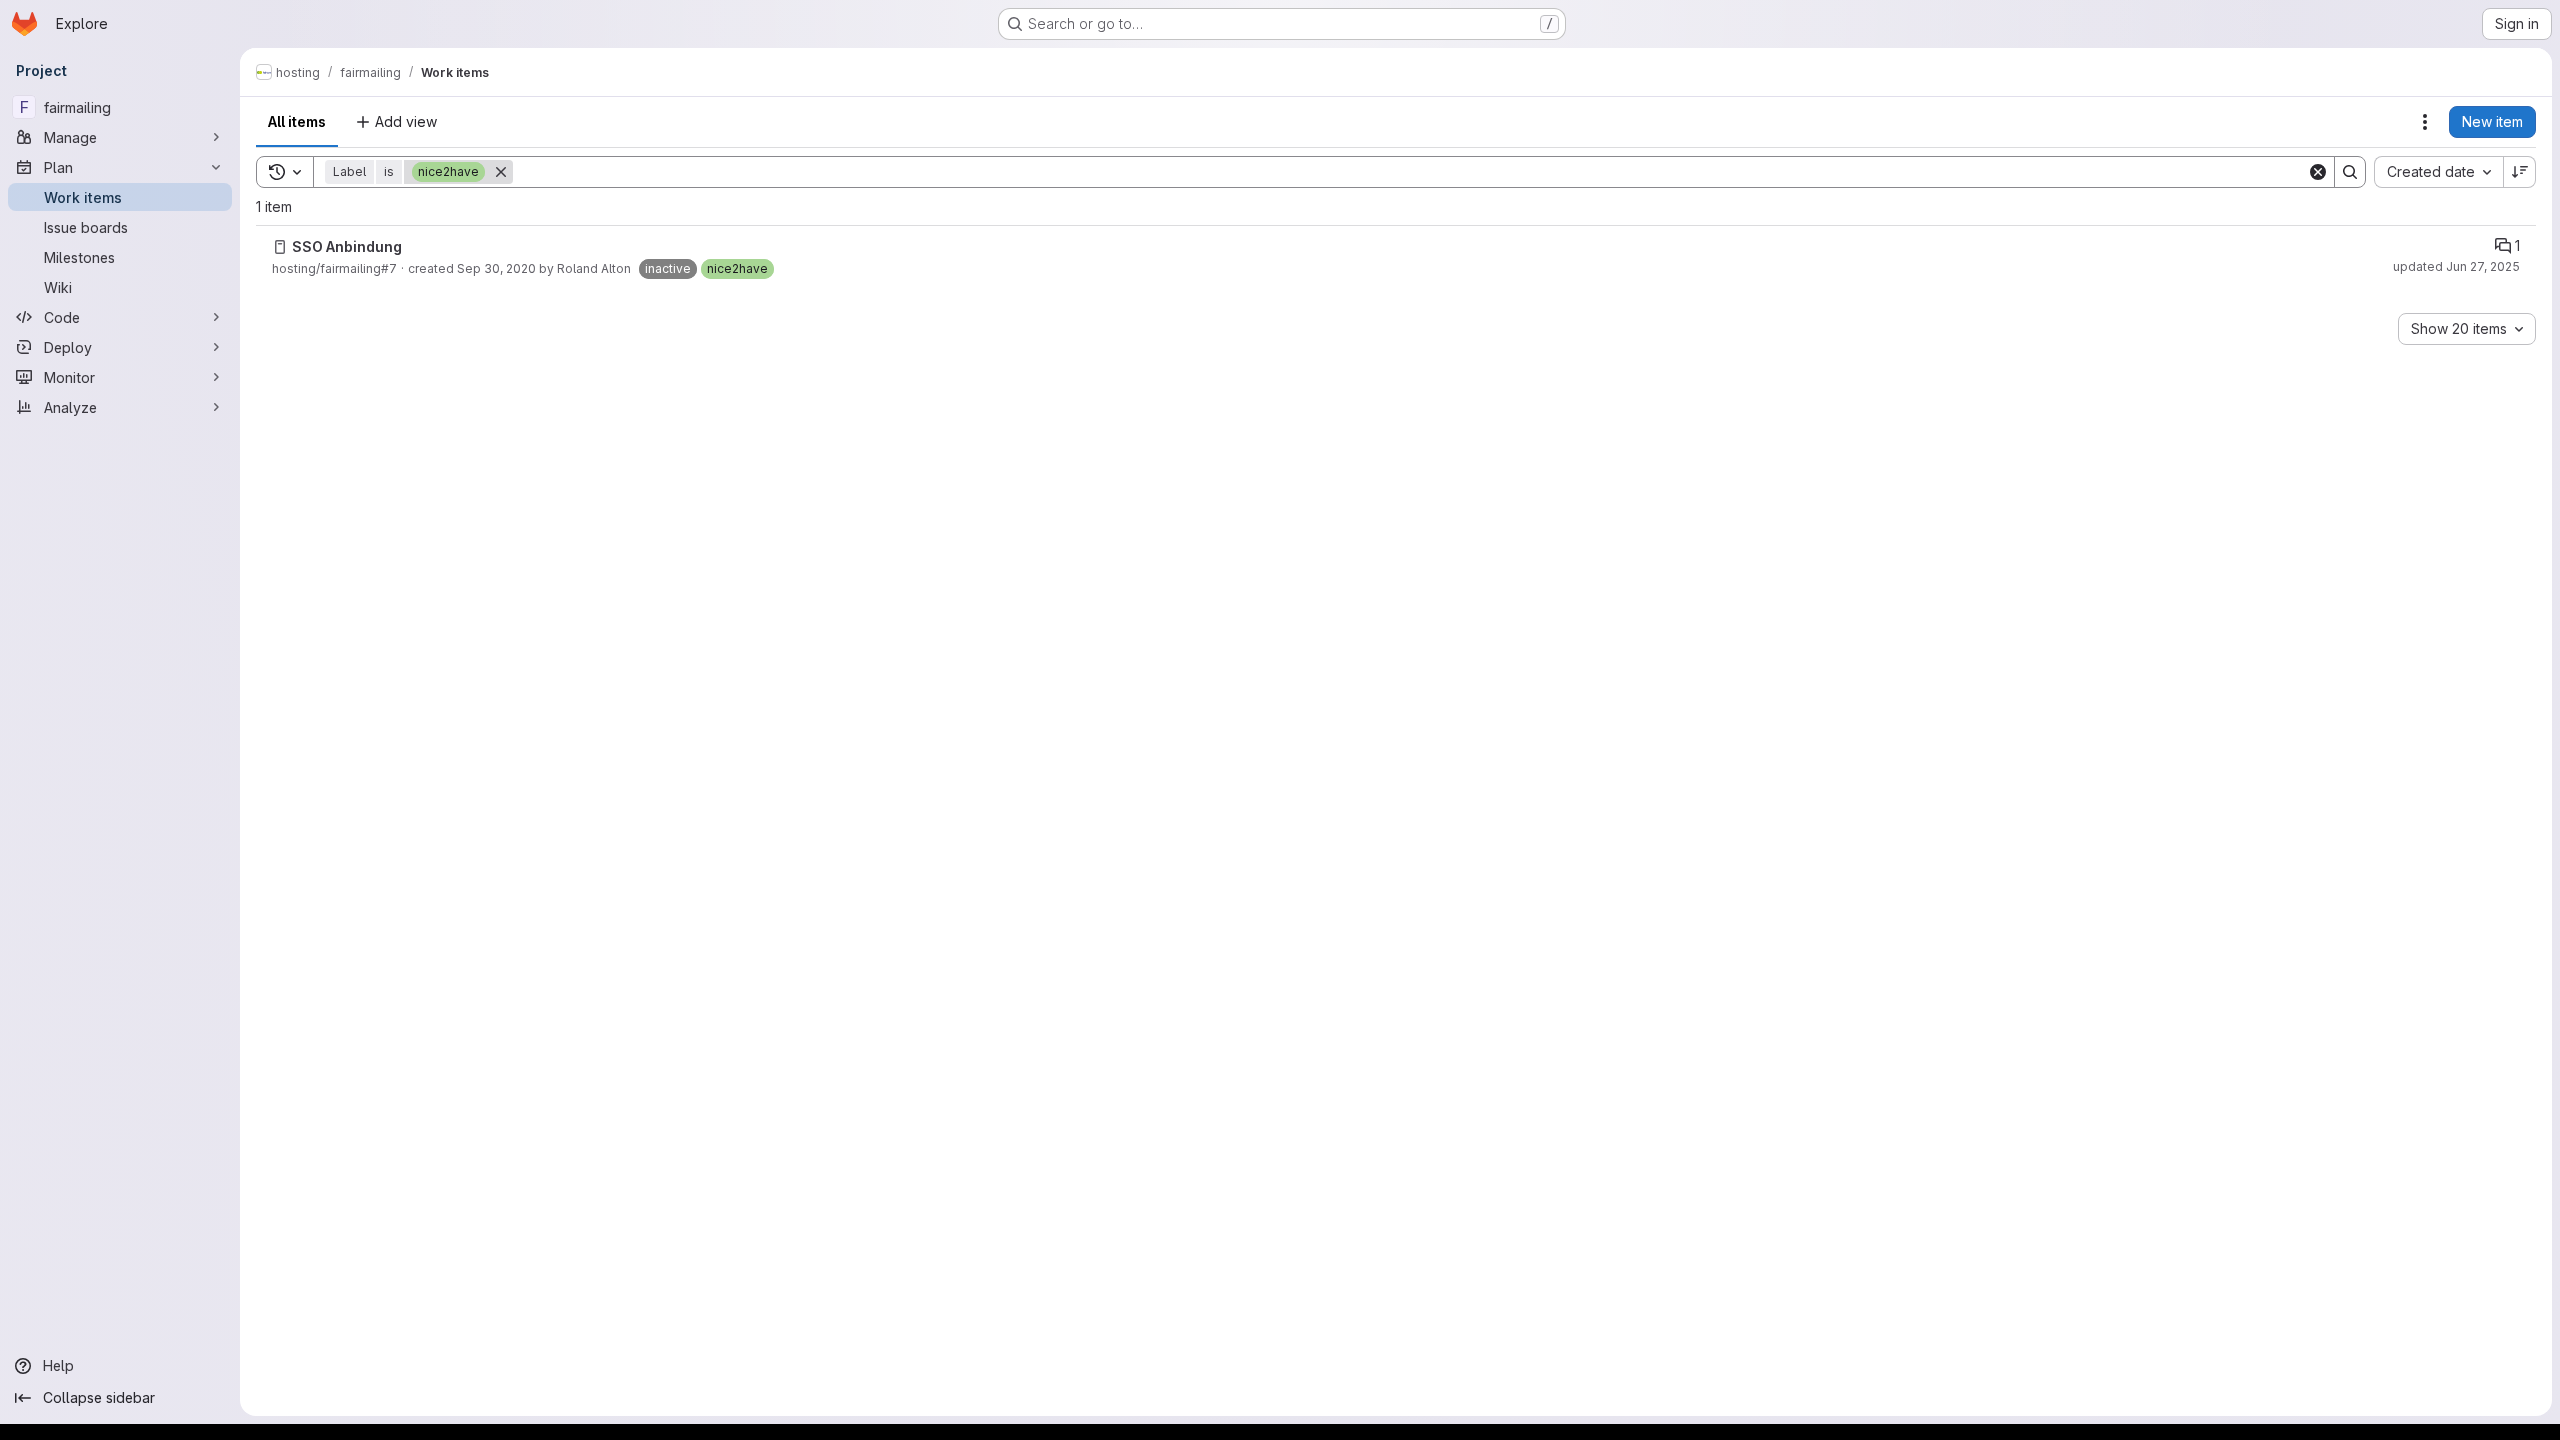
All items (297, 121)
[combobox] (2438, 172)
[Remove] (501, 172)
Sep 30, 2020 (496, 268)
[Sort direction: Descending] (2520, 172)
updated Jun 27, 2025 (2456, 266)
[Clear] (2318, 172)
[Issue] (280, 247)
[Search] (2350, 172)
